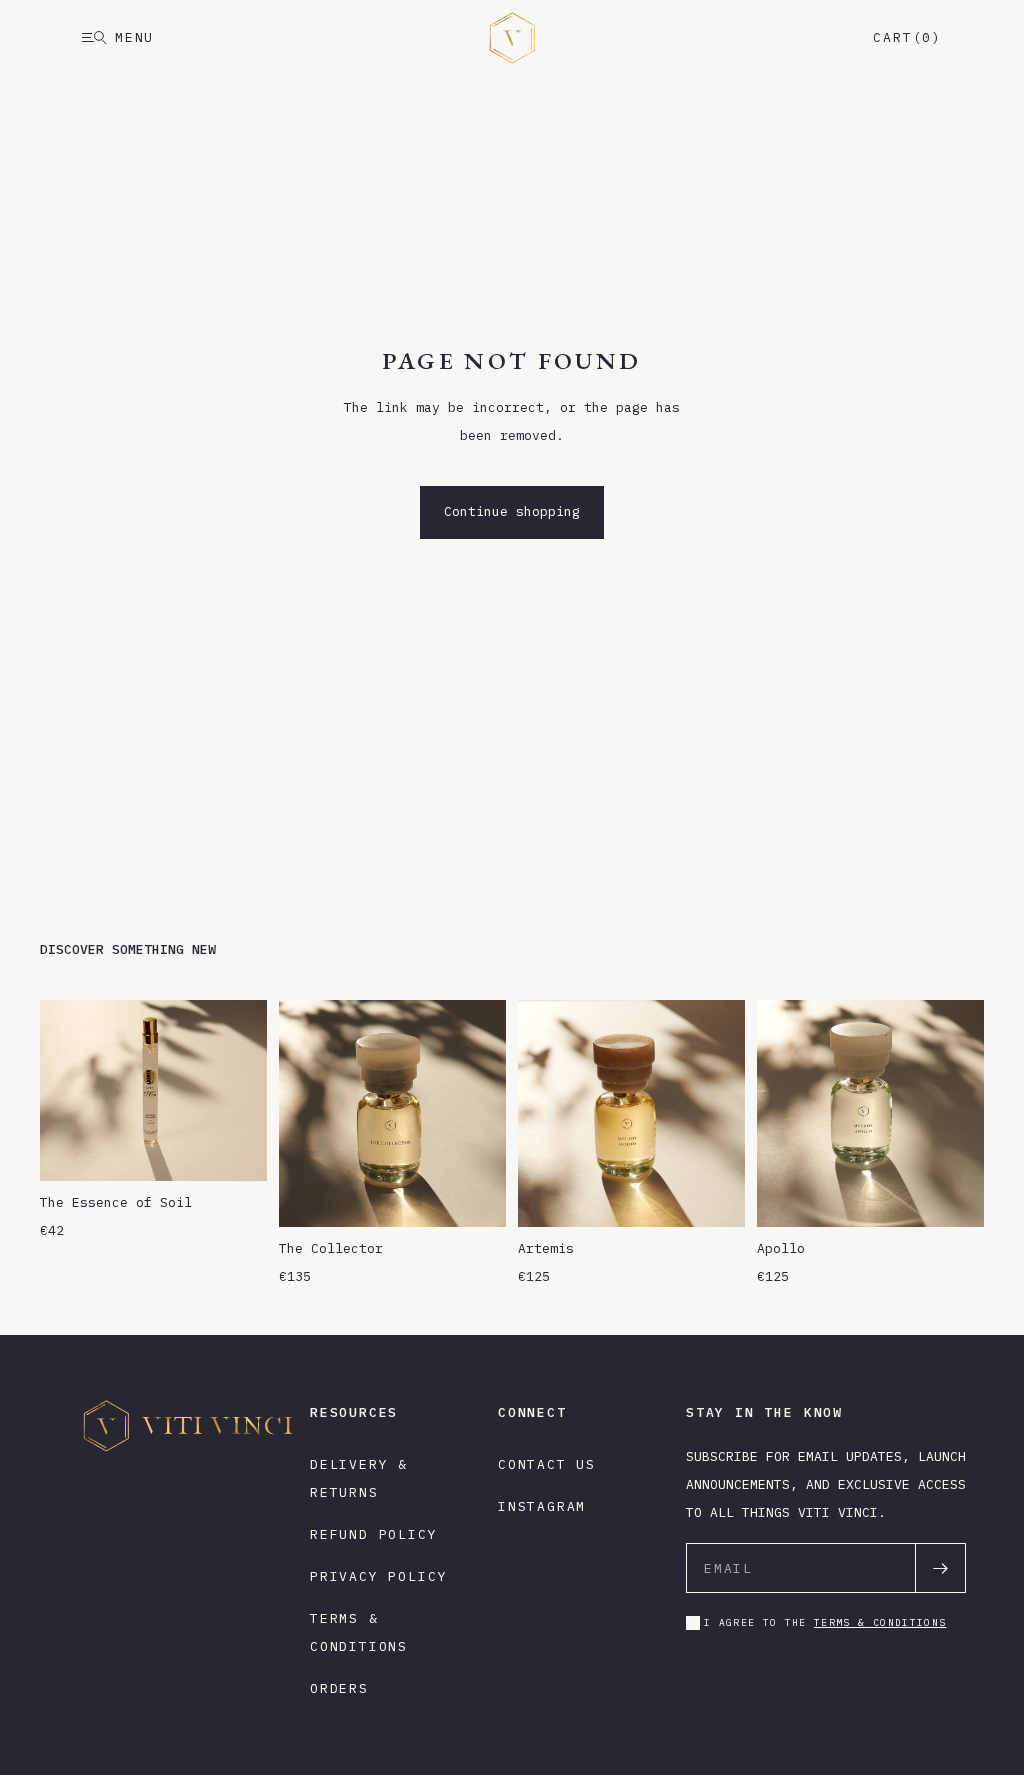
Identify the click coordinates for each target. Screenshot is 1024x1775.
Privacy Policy (378, 1576)
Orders (339, 1688)
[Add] (236, 1150)
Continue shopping (512, 511)
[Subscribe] (940, 1568)
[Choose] (475, 1196)
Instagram (542, 1506)
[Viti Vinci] (512, 38)
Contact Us (547, 1464)
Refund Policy (374, 1534)
